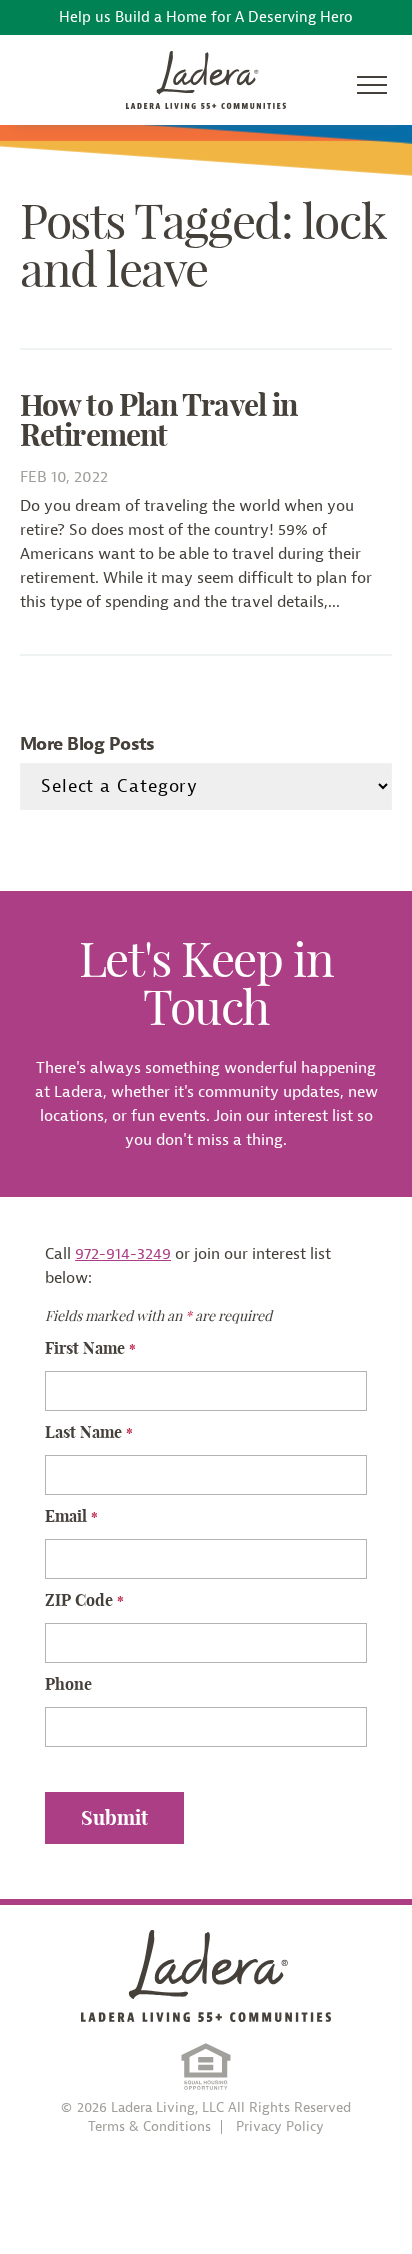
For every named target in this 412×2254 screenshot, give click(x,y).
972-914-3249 (123, 1254)
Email (71, 1516)
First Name (90, 1348)
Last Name (89, 1432)
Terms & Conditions (149, 2127)
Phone (68, 1684)
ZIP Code (84, 1600)
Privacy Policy (280, 2127)
